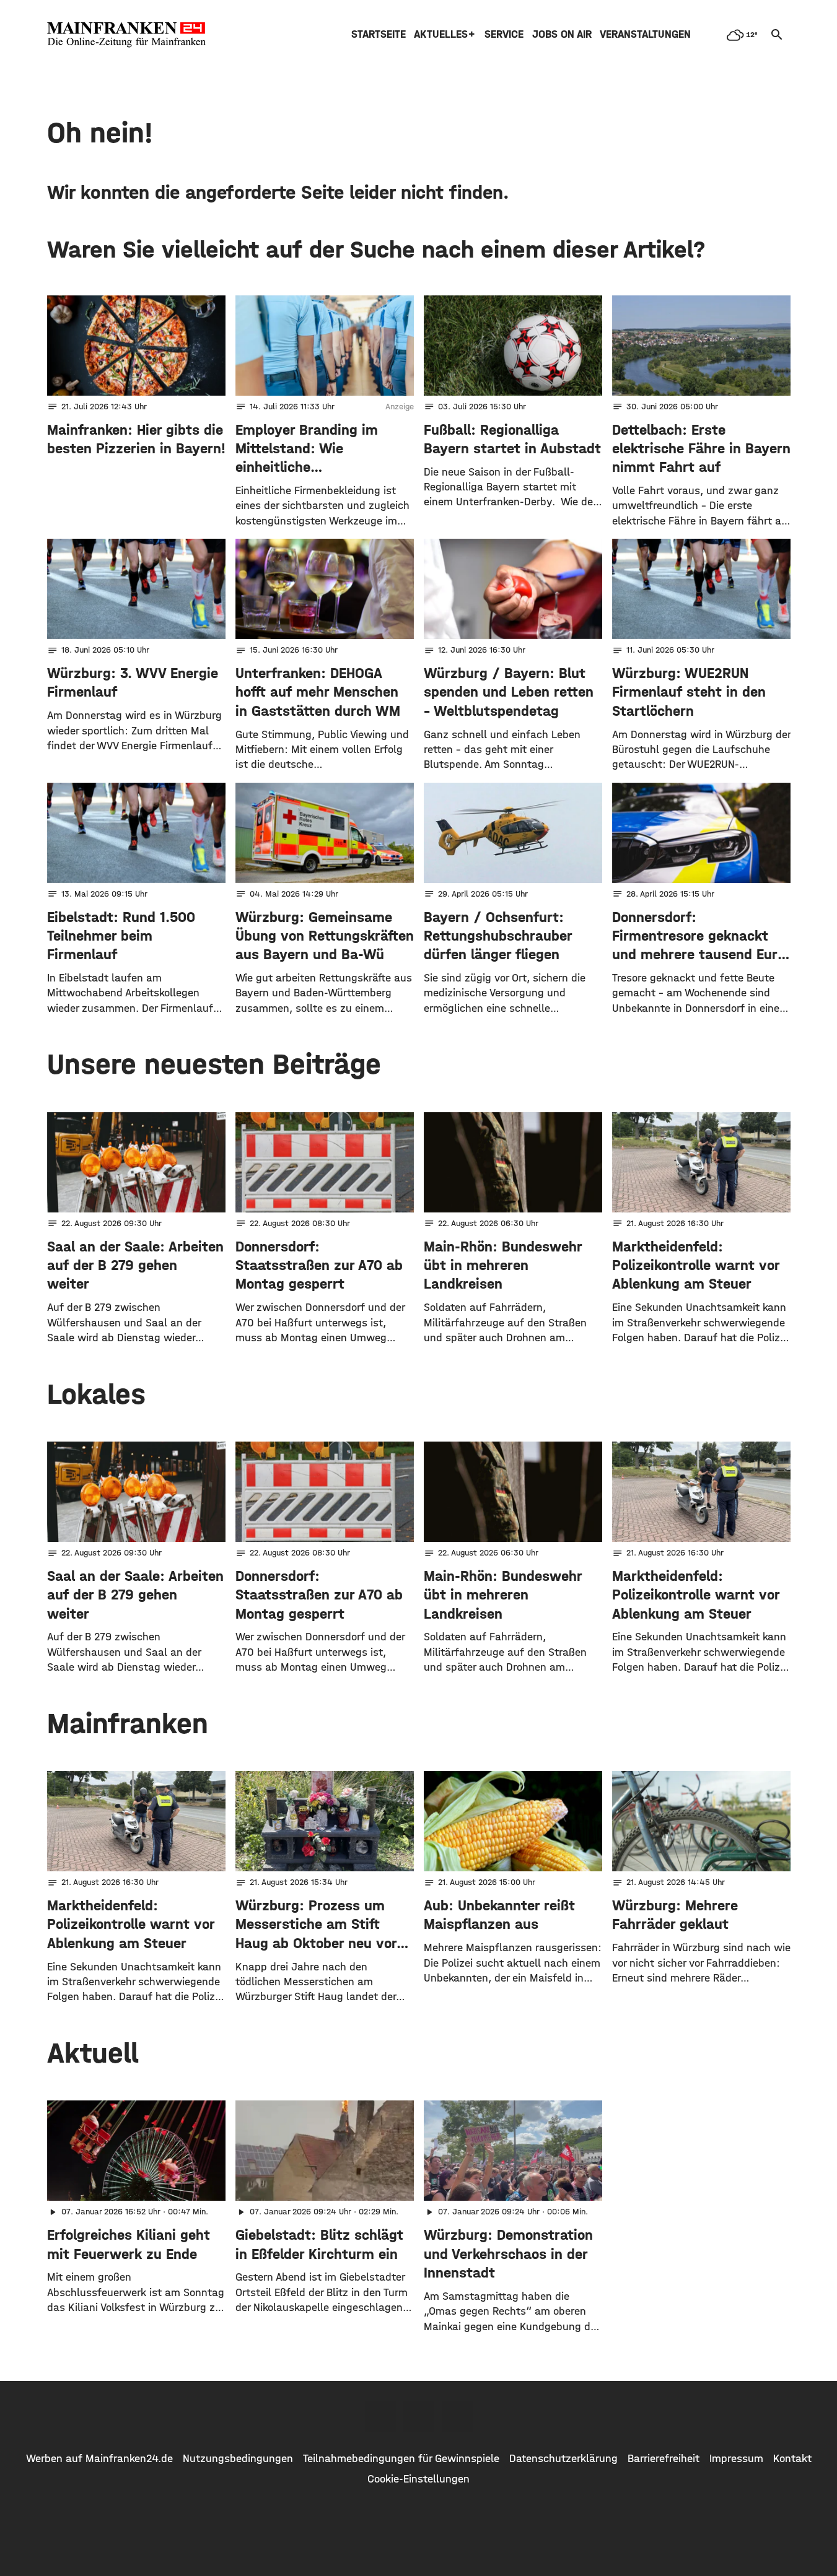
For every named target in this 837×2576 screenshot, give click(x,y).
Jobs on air (562, 34)
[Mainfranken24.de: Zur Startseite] (126, 35)
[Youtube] (457, 2416)
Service (504, 34)
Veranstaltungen (645, 34)
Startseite (379, 34)
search (777, 35)
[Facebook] (380, 2416)
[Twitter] (419, 2416)
